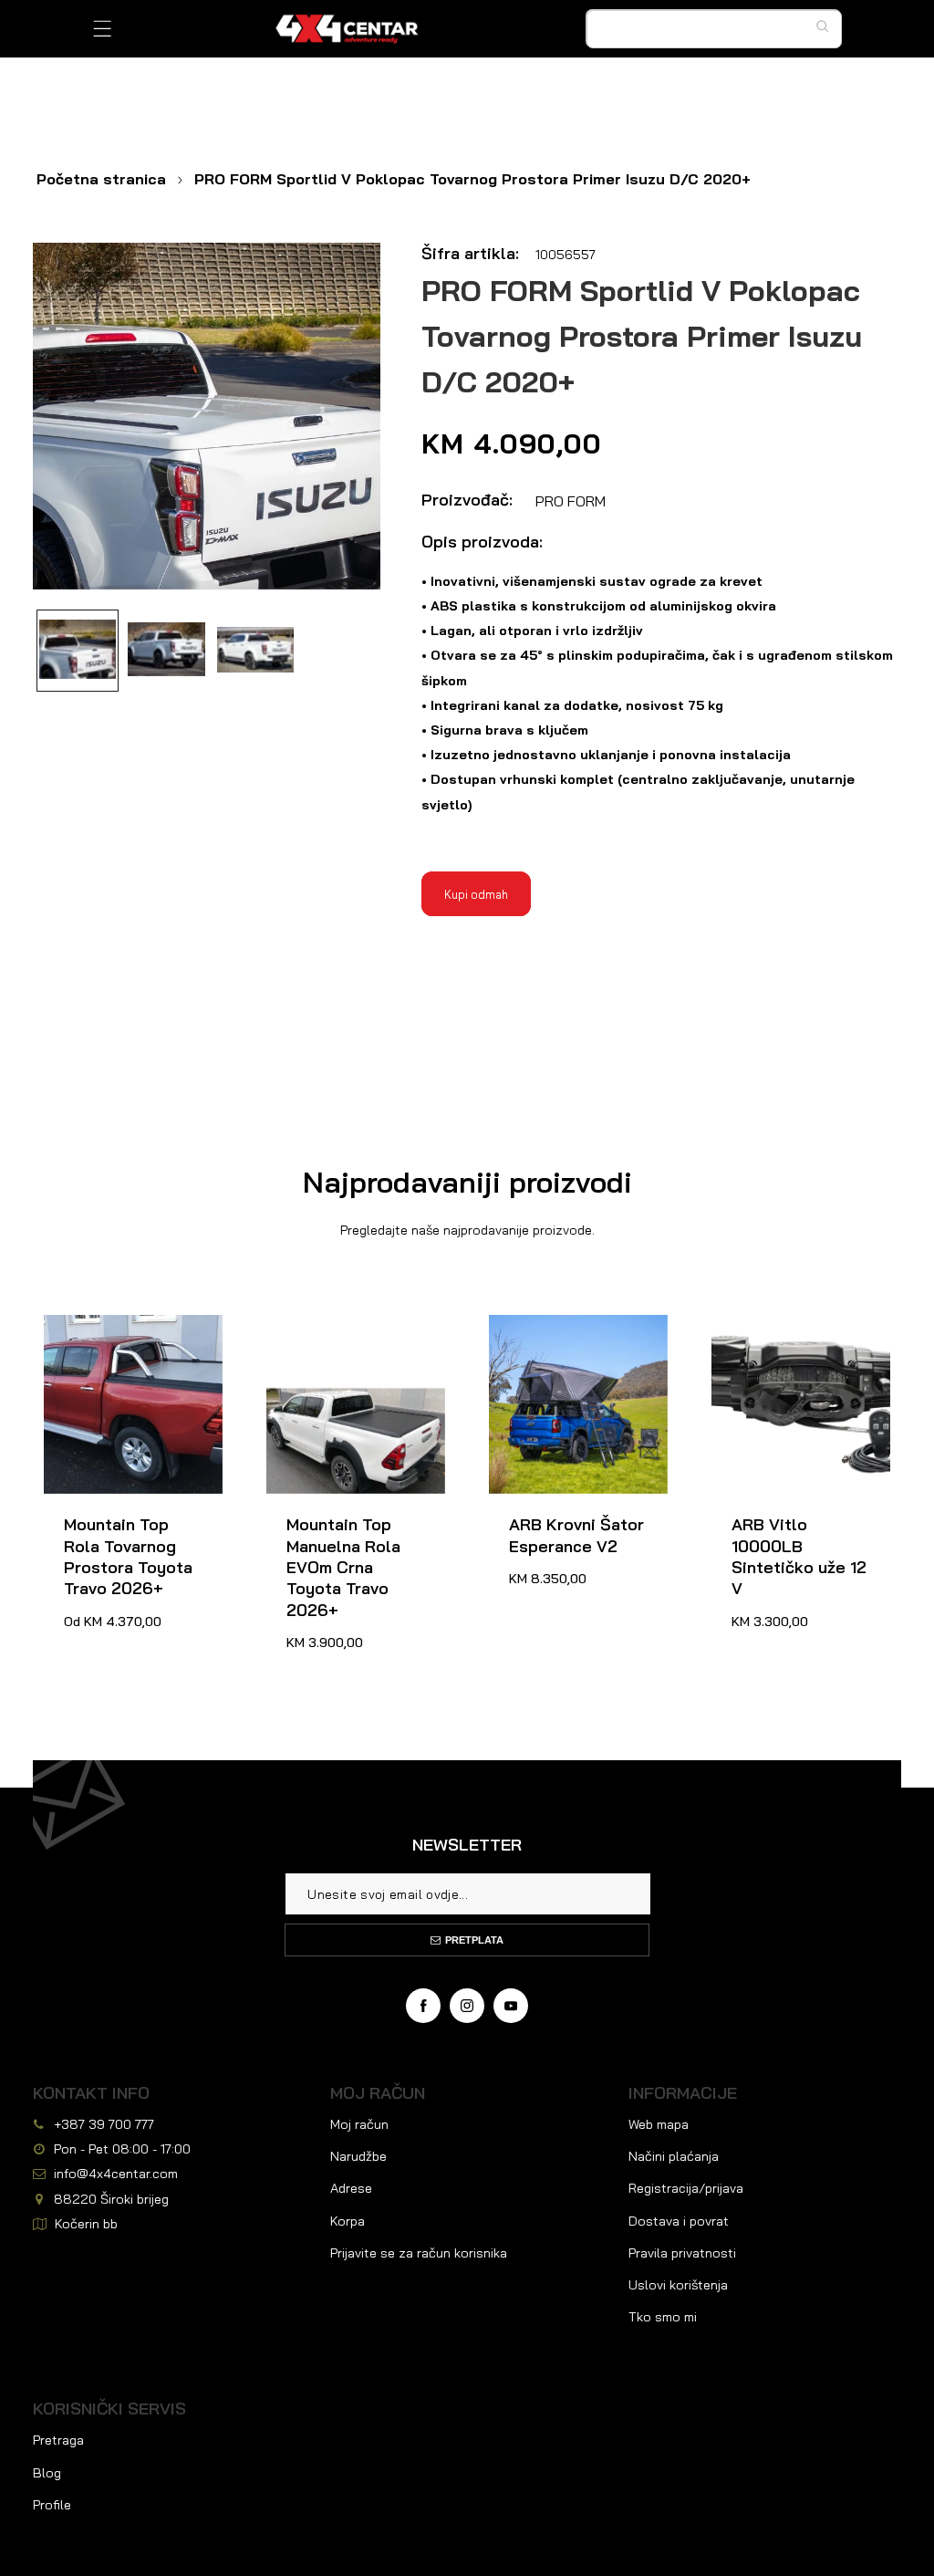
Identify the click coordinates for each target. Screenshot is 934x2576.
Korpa (348, 2221)
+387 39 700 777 (104, 2124)
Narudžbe (358, 2156)
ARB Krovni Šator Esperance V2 (556, 1336)
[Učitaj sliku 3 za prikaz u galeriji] (255, 651)
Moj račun (359, 2124)
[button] (103, 29)
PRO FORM (571, 501)
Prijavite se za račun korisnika (419, 2253)
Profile (52, 2505)
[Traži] (827, 26)
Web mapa (659, 2124)
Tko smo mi (663, 2317)
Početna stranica (101, 179)
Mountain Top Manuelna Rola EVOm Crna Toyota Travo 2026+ (348, 1357)
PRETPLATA (474, 1940)
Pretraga (58, 2440)
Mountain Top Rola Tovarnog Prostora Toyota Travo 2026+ (123, 1347)
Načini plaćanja (674, 2156)
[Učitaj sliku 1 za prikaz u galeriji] (78, 651)
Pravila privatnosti (682, 2253)
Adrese (351, 2188)
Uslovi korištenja (678, 2285)
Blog (47, 2473)
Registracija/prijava (686, 2188)
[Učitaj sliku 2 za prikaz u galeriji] (166, 651)
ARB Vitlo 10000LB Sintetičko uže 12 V (787, 1336)
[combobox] (714, 29)
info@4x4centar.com (116, 2174)
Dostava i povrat (679, 2221)
